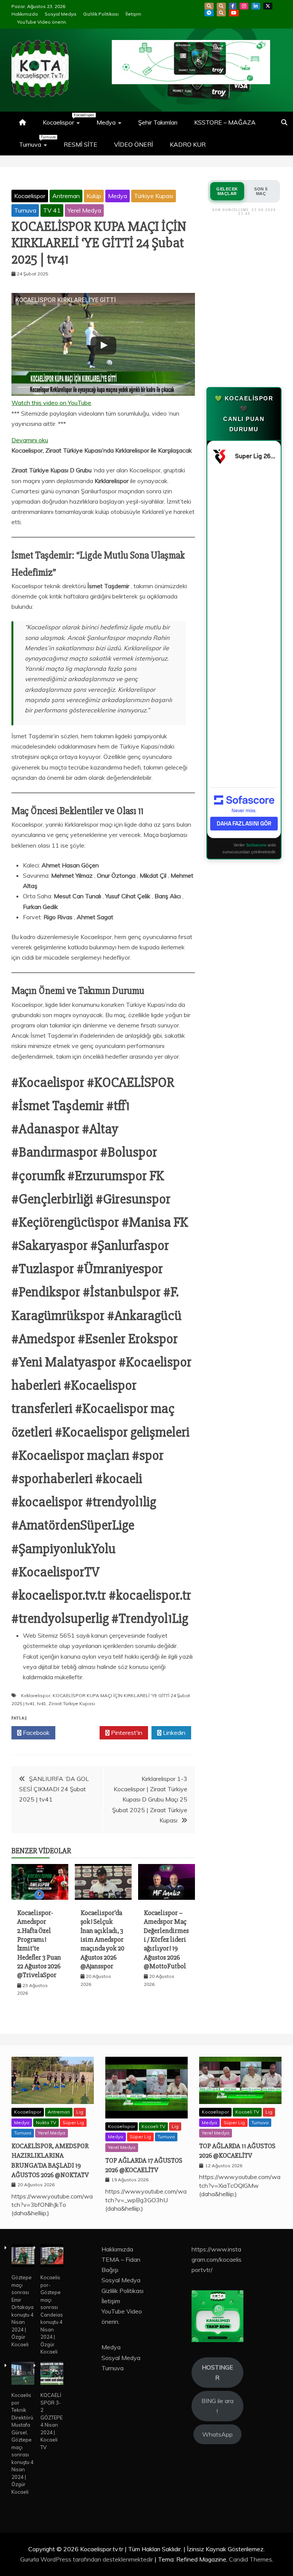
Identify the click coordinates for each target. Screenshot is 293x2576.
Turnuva (37, 141)
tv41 (42, 1703)
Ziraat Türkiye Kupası (72, 1703)
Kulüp (94, 196)
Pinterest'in (126, 1733)
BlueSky (221, 6)
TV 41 (52, 210)
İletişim (133, 14)
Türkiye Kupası (154, 196)
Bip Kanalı (209, 6)
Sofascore (256, 845)
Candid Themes (250, 2559)
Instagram (244, 6)
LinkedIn (256, 6)
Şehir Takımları (158, 122)
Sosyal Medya (60, 14)
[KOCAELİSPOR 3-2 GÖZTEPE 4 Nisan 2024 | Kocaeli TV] (52, 2374)
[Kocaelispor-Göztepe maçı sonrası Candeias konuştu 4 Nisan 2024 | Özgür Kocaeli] (52, 2257)
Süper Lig (73, 2122)
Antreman (66, 196)
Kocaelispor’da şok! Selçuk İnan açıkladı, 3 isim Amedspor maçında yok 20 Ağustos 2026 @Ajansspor (102, 1939)
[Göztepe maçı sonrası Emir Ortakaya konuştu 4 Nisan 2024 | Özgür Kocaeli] (23, 2257)
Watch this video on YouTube (51, 403)
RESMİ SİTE (80, 144)
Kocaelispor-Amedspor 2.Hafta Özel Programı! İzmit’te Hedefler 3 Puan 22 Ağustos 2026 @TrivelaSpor (39, 1944)
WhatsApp (221, 13)
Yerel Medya (84, 210)
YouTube (234, 13)
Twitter (80, 1733)
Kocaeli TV (153, 2126)
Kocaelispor (65, 119)
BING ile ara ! (217, 2406)
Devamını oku (30, 441)
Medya (106, 122)
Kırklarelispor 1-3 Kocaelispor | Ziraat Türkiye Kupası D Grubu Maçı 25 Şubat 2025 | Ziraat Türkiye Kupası (150, 1799)
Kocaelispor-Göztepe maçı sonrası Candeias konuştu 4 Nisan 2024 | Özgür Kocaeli (52, 2314)
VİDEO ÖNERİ (134, 144)
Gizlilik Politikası (101, 14)
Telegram (209, 13)
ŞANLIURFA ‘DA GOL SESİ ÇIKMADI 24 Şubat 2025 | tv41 (54, 1789)
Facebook (233, 6)
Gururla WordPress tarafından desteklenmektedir (87, 2559)
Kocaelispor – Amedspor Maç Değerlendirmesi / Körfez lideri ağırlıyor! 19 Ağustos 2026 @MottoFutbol (166, 1939)
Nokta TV (46, 2122)
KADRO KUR (188, 144)
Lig (80, 2112)
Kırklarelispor (36, 1695)
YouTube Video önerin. (42, 22)
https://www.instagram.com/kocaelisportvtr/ (217, 2259)
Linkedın (173, 1733)
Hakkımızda (25, 14)
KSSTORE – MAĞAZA (225, 122)
